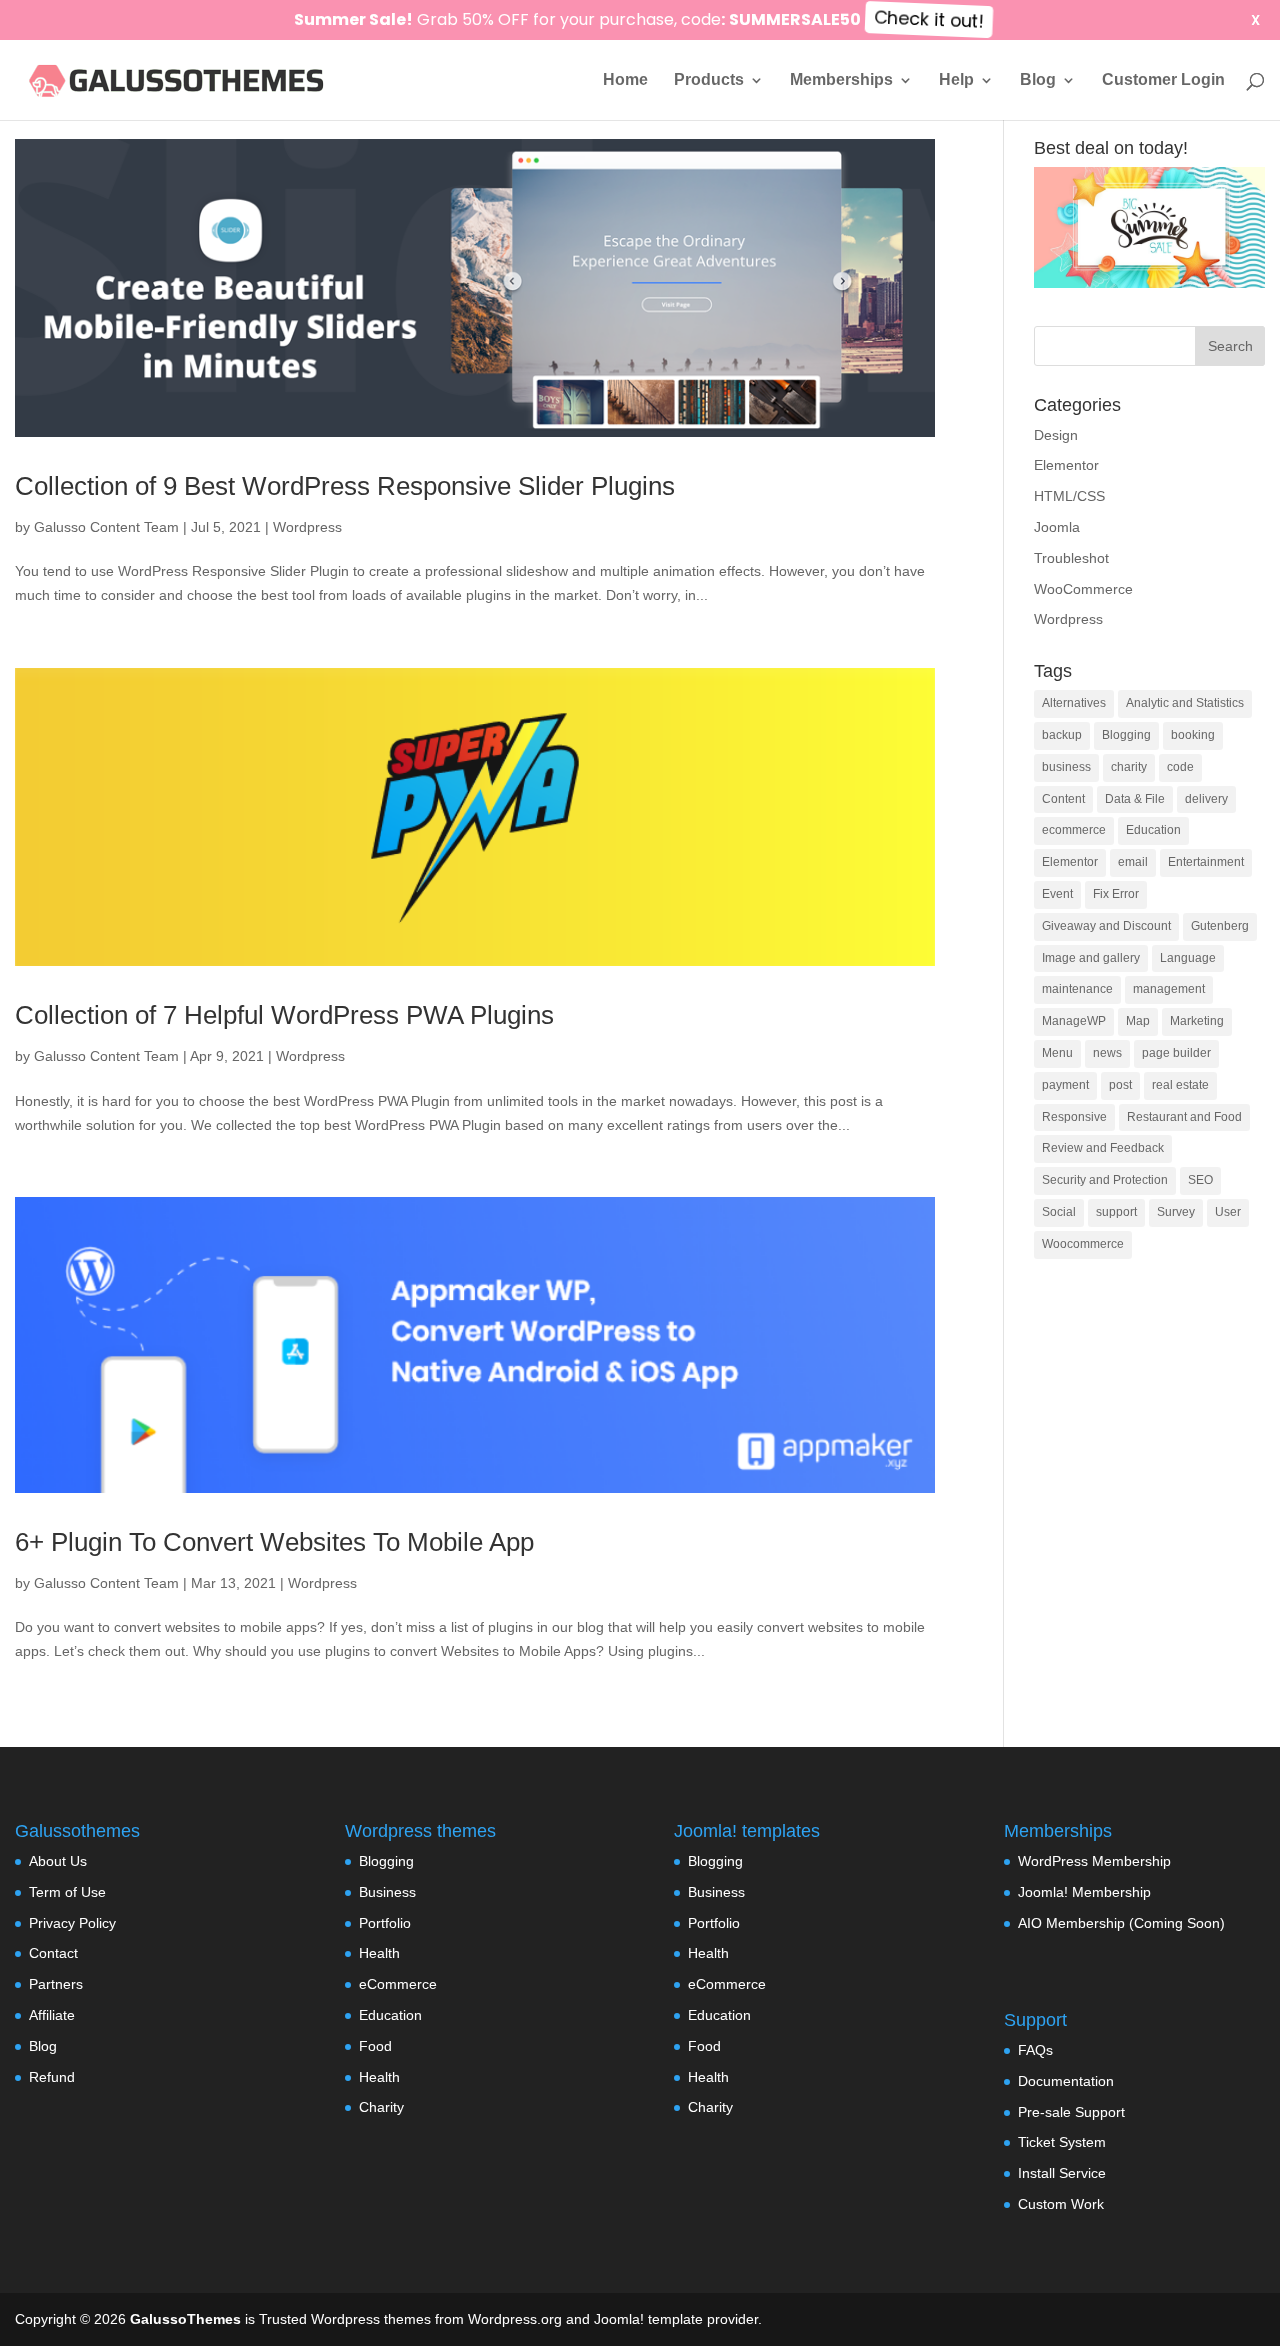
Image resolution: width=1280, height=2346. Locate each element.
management (1169, 989)
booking (1193, 735)
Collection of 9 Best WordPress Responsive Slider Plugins (345, 486)
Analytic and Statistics (1185, 703)
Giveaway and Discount (1106, 926)
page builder (1176, 1053)
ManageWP (1074, 1021)
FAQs (1035, 2050)
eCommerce (398, 1984)
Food (375, 2046)
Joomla (1057, 527)
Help (956, 80)
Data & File (1135, 799)
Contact (53, 1953)
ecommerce (1074, 830)
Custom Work (1061, 2204)
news (1107, 1053)
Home (625, 80)
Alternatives (1074, 703)
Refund (52, 2077)
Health (379, 1953)
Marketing (1197, 1021)
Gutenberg (1220, 926)
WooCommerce (1083, 589)
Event (1057, 894)
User (1228, 1212)
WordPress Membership (1094, 1861)
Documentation (1066, 2081)
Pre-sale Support (1071, 2112)
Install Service (1062, 2173)
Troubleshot (1071, 558)
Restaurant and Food (1184, 1117)
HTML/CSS (1069, 496)
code (1180, 767)
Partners (56, 1984)
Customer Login (1163, 80)
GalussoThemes (185, 2319)
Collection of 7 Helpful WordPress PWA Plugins (284, 1015)
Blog (1038, 80)
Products (709, 80)
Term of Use (67, 1892)
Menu (1057, 1053)
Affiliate (52, 2015)
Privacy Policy (72, 1923)
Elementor (1066, 465)
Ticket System (1062, 2142)
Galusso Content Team (106, 527)
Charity (381, 2107)
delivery (1206, 799)
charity (1129, 767)
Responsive (1074, 1117)
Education (1153, 830)
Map (1138, 1021)
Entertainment (1206, 862)
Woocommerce (1083, 1244)
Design (1056, 435)
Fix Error (1116, 894)
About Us (58, 1861)
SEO (1200, 1180)
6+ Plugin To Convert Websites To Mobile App (274, 1542)
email (1133, 862)
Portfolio (385, 1923)
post (1120, 1085)
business (1066, 767)
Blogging (1126, 735)
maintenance (1077, 989)
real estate (1180, 1085)
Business (387, 1892)
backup (1062, 735)
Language (1188, 958)
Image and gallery (1091, 958)
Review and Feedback (1103, 1148)
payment (1065, 1085)
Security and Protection (1105, 1180)
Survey (1176, 1212)
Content (1063, 799)
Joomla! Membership (1084, 1892)
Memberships (841, 80)
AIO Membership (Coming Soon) (1121, 1923)
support (1116, 1212)
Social (1059, 1212)
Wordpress (307, 527)
